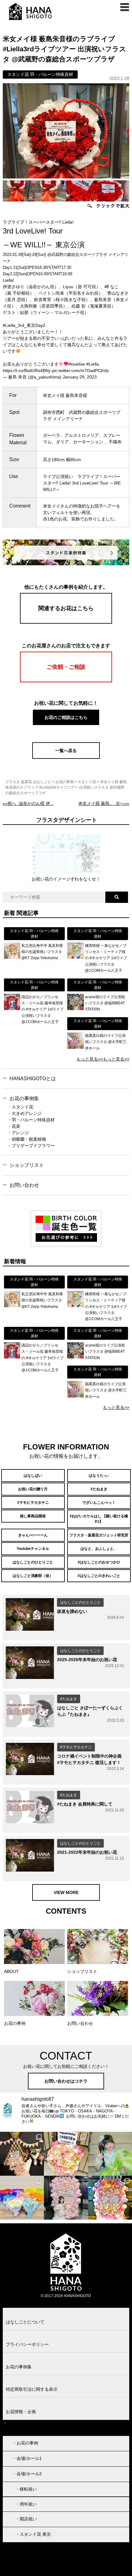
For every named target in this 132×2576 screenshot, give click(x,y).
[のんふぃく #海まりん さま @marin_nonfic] (110, 2154)
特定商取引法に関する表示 (32, 2389)
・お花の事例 (25, 2443)
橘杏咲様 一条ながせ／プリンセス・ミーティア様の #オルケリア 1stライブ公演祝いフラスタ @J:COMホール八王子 (106, 958)
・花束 (14, 1126)
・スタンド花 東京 (33, 2534)
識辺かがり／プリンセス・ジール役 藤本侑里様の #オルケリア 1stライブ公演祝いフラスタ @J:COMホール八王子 (43, 1010)
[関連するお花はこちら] (66, 622)
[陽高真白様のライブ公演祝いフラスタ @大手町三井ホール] (75, 1047)
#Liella (93, 364)
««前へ (28, 803)
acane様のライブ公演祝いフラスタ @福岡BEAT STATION (105, 1003)
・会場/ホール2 (27, 2474)
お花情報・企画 (21, 2412)
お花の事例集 (24, 1098)
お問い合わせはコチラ (66, 2081)
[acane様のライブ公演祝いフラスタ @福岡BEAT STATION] (75, 1009)
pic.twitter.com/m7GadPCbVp (80, 371)
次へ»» (104, 803)
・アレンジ (18, 1133)
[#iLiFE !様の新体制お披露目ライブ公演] (22, 2198)
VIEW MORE (66, 1892)
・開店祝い (26, 2519)
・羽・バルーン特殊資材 (31, 1120)
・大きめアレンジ (25, 1113)
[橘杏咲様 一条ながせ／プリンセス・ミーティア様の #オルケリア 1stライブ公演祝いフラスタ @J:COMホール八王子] (75, 957)
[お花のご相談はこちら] (66, 724)
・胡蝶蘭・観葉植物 (27, 1139)
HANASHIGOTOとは (33, 1078)
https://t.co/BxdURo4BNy (27, 371)
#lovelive (77, 364)
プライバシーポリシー (27, 2344)
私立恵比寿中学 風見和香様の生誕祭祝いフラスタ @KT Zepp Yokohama (42, 952)
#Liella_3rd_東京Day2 (24, 325)
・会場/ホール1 (27, 2458)
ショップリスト (27, 1165)
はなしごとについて (25, 2322)
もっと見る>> (90, 1059)
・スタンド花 (20, 1107)
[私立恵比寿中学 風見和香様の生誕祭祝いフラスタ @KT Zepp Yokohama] (12, 957)
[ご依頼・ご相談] (66, 681)
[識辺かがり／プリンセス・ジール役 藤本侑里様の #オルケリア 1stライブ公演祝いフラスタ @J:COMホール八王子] (12, 1009)
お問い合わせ (24, 1185)
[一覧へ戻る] (66, 757)
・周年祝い (26, 2504)
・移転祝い (26, 2489)
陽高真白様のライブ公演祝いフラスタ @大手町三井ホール (106, 1042)
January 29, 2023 (80, 377)
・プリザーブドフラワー (31, 1146)
